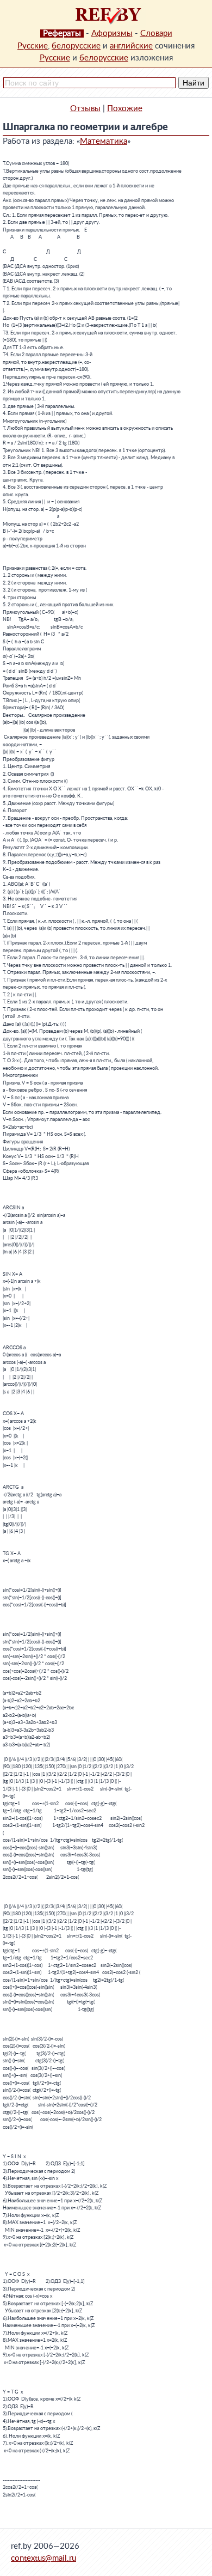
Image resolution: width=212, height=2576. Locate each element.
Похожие (125, 109)
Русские (33, 46)
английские (131, 46)
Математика (104, 141)
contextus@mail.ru (43, 2558)
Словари (156, 34)
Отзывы (85, 109)
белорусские (76, 46)
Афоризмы (112, 34)
